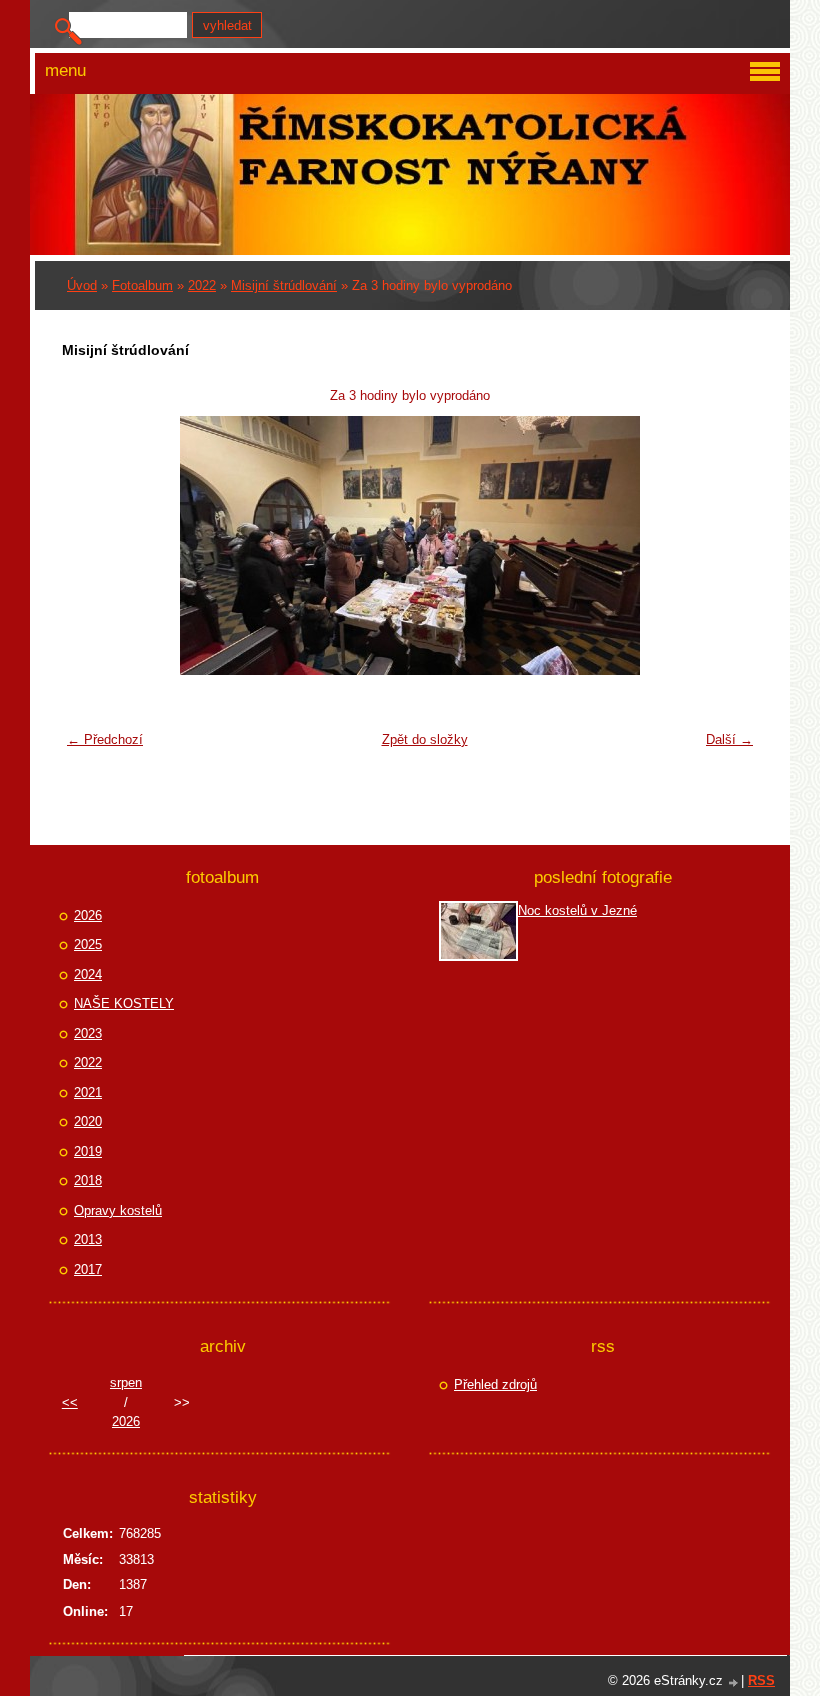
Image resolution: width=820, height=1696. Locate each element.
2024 (88, 974)
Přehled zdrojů (495, 1384)
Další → (729, 739)
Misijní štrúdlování (284, 285)
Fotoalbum (142, 285)
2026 (88, 915)
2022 (202, 285)
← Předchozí (105, 739)
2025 (88, 944)
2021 (88, 1092)
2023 (88, 1033)
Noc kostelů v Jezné (577, 910)
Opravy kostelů (118, 1210)
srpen (126, 1382)
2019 (88, 1151)
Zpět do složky (425, 739)
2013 (88, 1239)
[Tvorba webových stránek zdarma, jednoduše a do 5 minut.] (734, 1682)
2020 (88, 1121)
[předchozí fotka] (89, 545)
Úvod (82, 285)
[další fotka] (730, 545)
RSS (761, 1680)
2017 (88, 1269)
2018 (88, 1180)
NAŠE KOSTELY (124, 1003)
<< (70, 1402)
